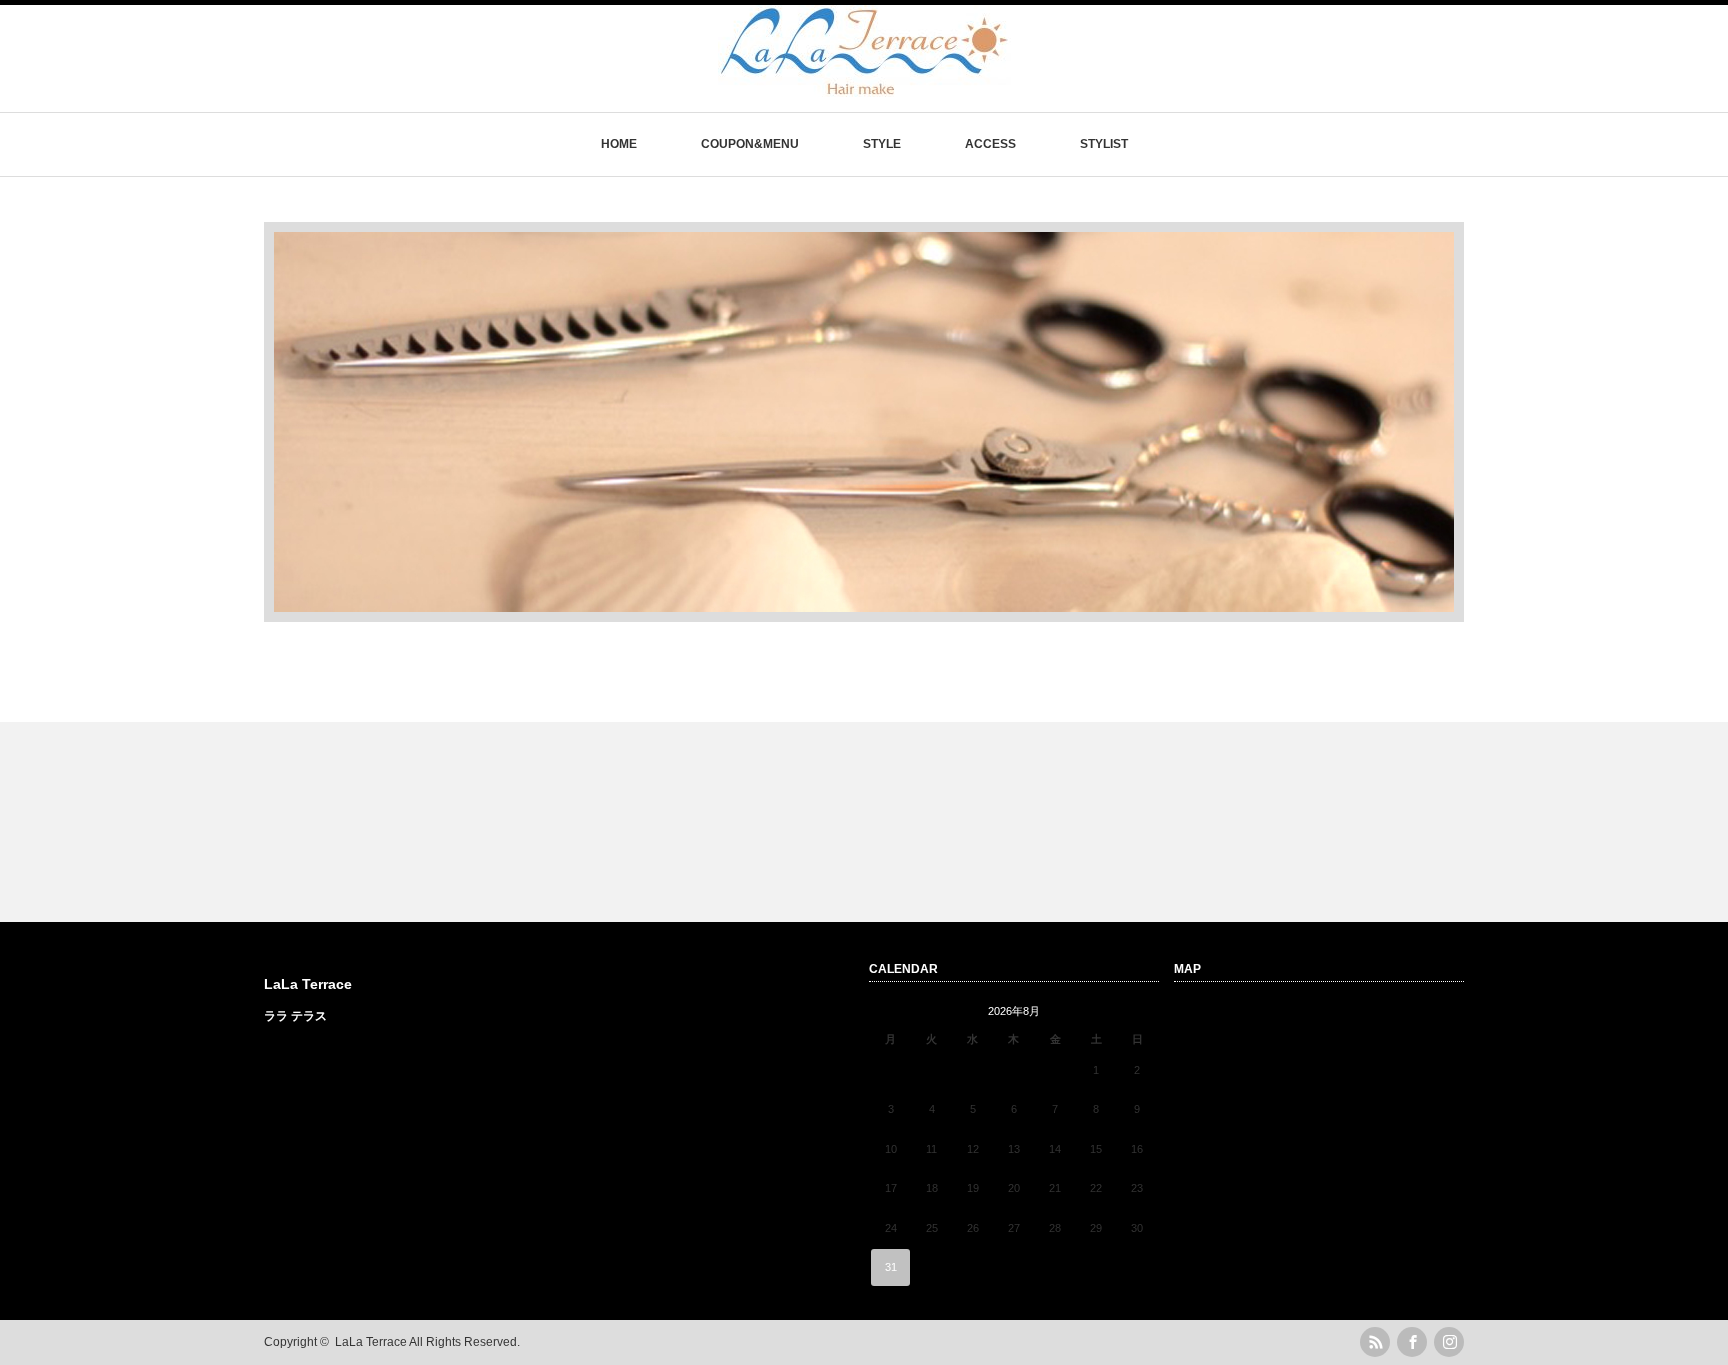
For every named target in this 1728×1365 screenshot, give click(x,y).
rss (1375, 1342)
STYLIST (1104, 144)
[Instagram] (1449, 1342)
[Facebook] (1412, 1342)
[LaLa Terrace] (864, 87)
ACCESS (990, 144)
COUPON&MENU (750, 144)
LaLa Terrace (308, 984)
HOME (619, 144)
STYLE (882, 144)
